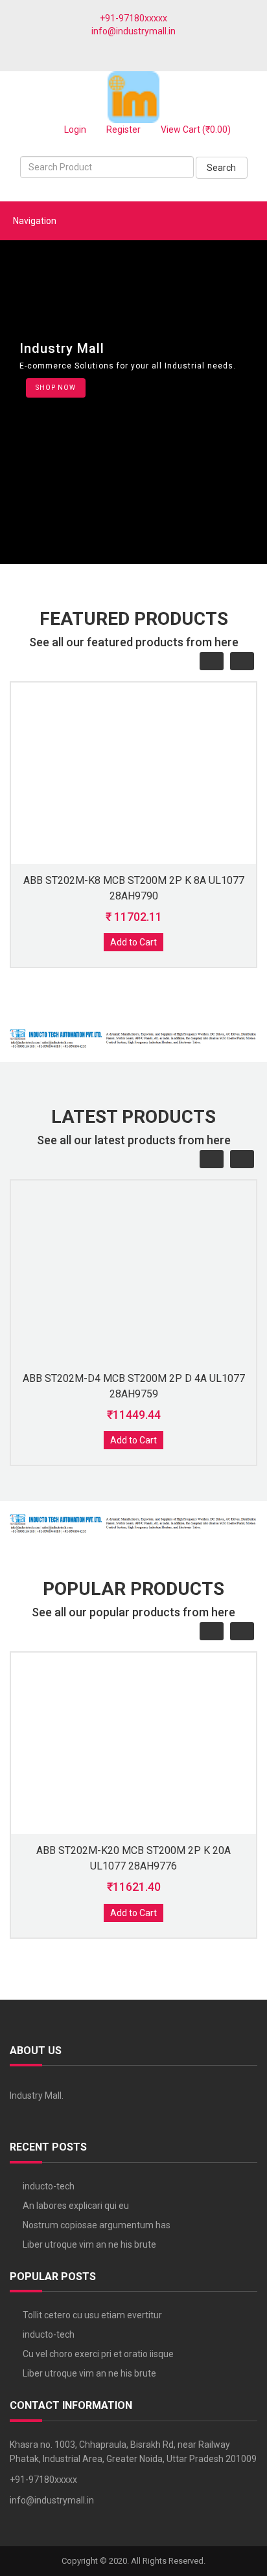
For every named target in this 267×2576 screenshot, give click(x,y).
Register (122, 130)
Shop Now (56, 388)
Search (221, 168)
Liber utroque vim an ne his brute (89, 2244)
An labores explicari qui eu (76, 2206)
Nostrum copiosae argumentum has (97, 2225)
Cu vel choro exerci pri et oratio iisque (98, 2354)
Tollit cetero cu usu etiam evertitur (92, 2315)
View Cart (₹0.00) (195, 130)
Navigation (35, 221)
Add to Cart (133, 942)
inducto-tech (49, 2186)
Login (74, 130)
